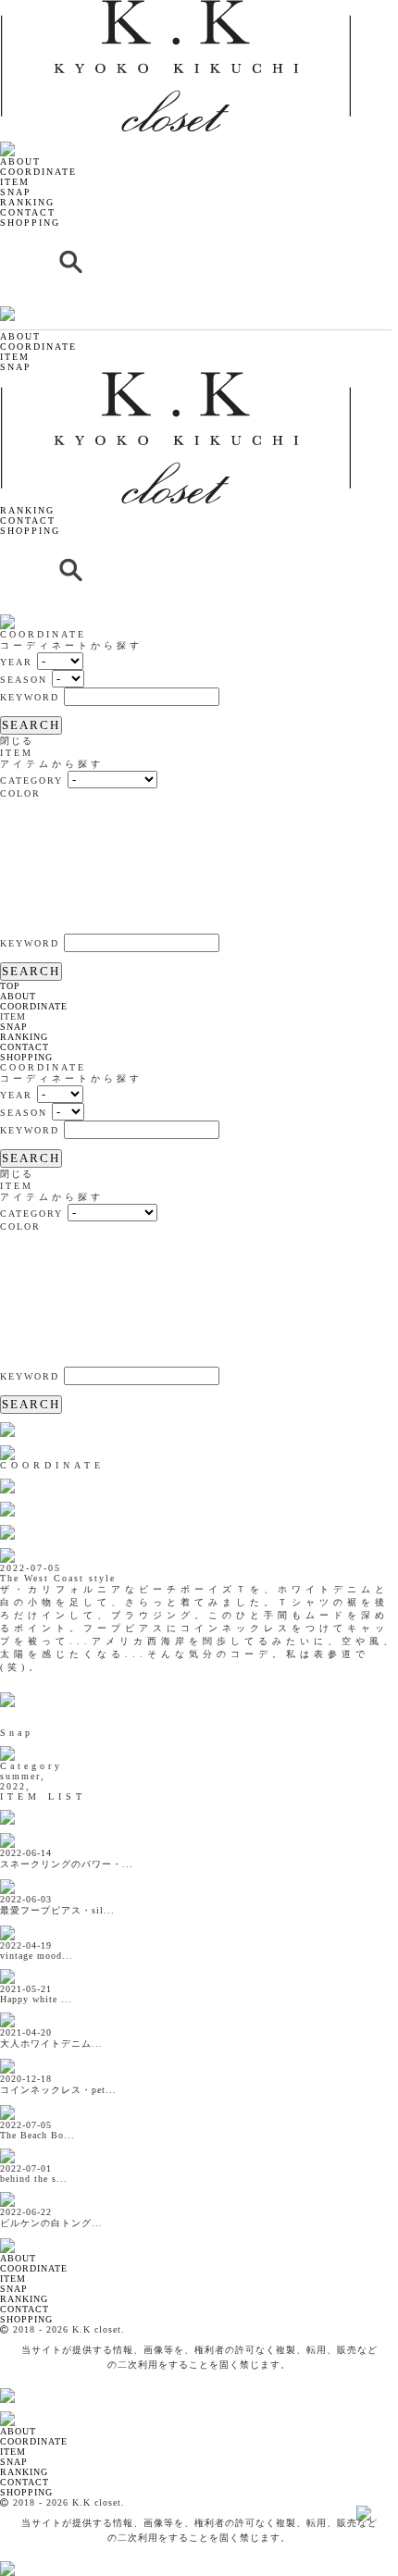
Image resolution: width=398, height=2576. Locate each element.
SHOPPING (30, 223)
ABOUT (20, 161)
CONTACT (28, 212)
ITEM (15, 182)
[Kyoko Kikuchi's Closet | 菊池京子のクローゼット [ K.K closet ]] (176, 128)
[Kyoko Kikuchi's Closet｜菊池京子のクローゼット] (23, 2235)
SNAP (16, 192)
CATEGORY (31, 780)
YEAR (16, 662)
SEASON (24, 680)
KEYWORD (30, 697)
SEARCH (31, 725)
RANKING (27, 202)
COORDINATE (38, 172)
